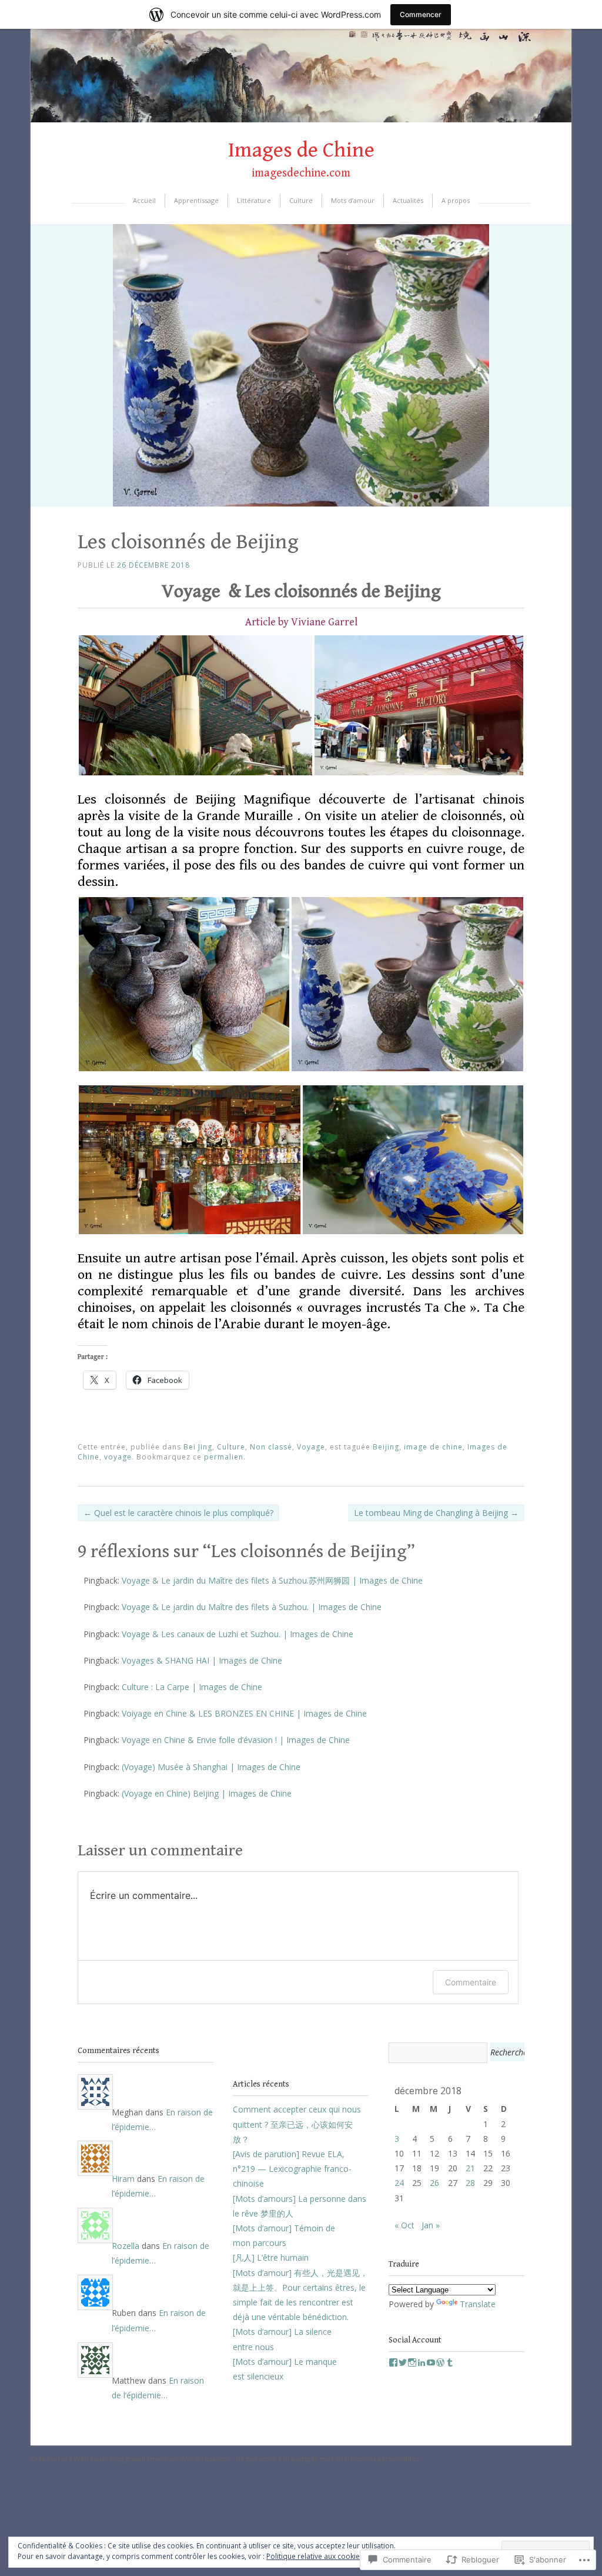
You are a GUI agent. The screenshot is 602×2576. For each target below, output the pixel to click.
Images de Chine (301, 150)
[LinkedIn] (422, 2362)
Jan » (431, 2225)
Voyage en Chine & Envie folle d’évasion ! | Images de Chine (236, 1740)
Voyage (311, 1447)
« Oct (404, 2225)
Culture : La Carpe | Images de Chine (192, 1687)
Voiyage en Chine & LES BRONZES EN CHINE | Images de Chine (244, 1713)
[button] (195, 705)
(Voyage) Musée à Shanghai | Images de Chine (211, 1767)
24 (399, 2183)
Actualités (408, 200)
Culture (301, 200)
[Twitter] (403, 2362)
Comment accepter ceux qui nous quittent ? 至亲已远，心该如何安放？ (297, 2124)
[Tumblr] (450, 2362)
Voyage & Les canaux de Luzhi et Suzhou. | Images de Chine (238, 1634)
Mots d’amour (353, 200)
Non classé (271, 1447)
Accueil (144, 200)
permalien (224, 1457)
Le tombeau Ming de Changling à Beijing (436, 1513)
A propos (456, 200)
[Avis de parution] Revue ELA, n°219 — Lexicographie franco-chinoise (292, 2169)
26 (434, 2183)
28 (470, 2183)
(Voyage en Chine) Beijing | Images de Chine (207, 1793)
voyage (118, 1457)
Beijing (386, 1447)
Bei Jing (198, 1447)
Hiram (123, 2179)
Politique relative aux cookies (315, 2556)
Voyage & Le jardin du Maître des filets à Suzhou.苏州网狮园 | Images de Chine (272, 1580)
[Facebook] (393, 2362)
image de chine (433, 1447)
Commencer (421, 14)
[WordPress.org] (440, 2362)
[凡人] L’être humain (271, 2257)
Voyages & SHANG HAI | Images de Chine (202, 1660)
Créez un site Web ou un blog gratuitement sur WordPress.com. (131, 2459)
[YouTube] (431, 2362)
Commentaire (471, 1982)
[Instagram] (412, 2362)
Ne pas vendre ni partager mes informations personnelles (327, 2459)
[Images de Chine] (301, 119)
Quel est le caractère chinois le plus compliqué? (178, 1513)
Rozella (126, 2246)
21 (470, 2168)
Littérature (254, 200)
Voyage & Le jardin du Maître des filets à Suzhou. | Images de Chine (252, 1607)
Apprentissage (196, 200)
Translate (478, 2304)
